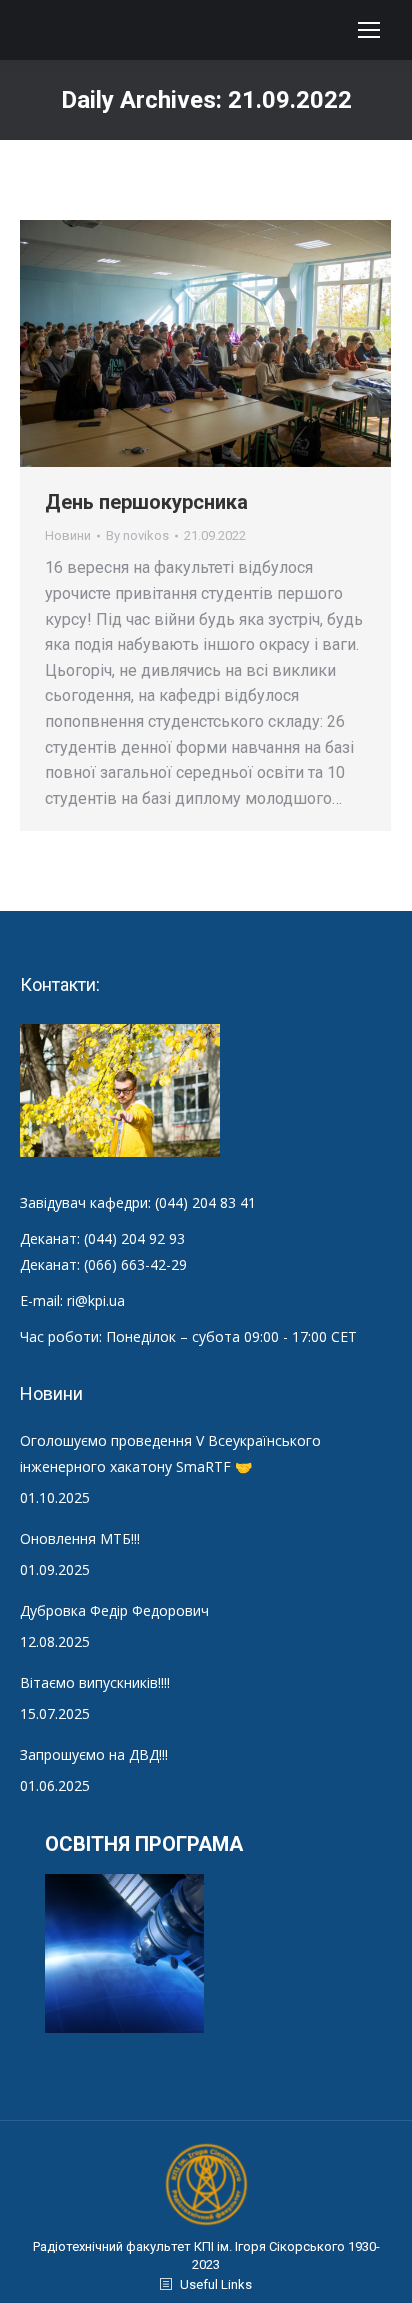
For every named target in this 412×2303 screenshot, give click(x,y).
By (137, 535)
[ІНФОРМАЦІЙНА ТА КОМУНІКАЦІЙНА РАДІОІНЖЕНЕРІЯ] (125, 1954)
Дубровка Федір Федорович (114, 1610)
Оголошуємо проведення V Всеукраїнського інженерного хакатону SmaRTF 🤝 (170, 1453)
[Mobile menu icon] (369, 30)
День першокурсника (146, 502)
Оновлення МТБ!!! (80, 1538)
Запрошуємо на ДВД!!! (94, 1754)
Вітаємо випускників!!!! (95, 1682)
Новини (68, 535)
